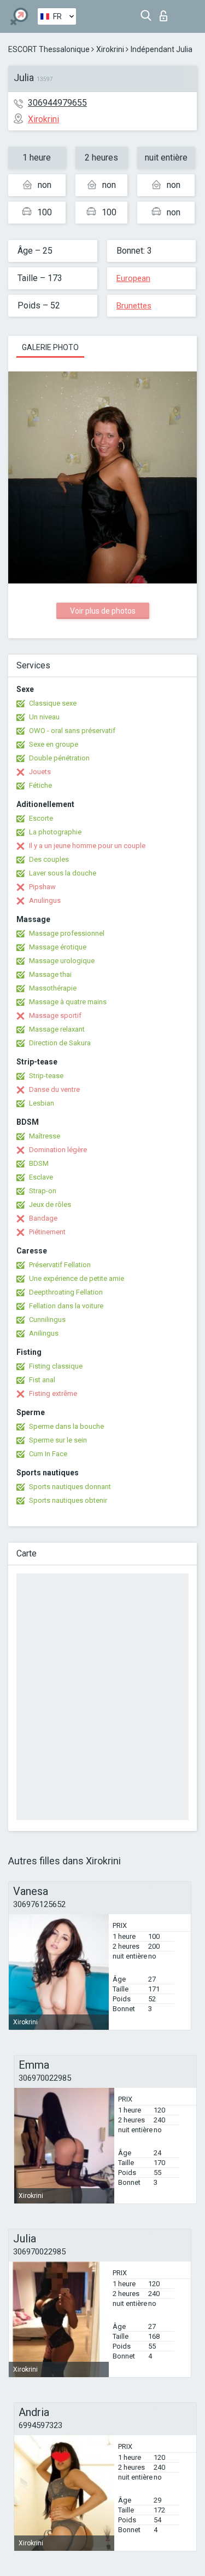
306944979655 (57, 103)
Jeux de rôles (50, 1204)
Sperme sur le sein (58, 1440)
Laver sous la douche (63, 873)
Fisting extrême (53, 1393)
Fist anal (42, 1380)
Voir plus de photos (103, 611)
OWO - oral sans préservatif (72, 731)
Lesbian (42, 1103)
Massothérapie (53, 988)
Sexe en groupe (54, 744)
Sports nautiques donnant (70, 1487)
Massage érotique (58, 947)
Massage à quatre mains (68, 1002)
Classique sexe (53, 703)
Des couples (49, 859)
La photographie (55, 832)
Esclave (41, 1177)
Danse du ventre (54, 1089)
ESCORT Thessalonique (49, 49)
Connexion (166, 13)
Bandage (43, 1218)
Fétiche (40, 785)
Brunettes (134, 306)
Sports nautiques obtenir (68, 1500)
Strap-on (43, 1191)
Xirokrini (110, 49)
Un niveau (44, 717)
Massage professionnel (67, 933)
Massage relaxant (57, 1029)
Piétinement (47, 1232)
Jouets (40, 772)
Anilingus (44, 1333)
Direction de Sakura (60, 1043)
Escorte (41, 818)
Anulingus (45, 900)
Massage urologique (62, 961)
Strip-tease (46, 1076)
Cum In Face (48, 1454)
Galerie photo (50, 347)
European (133, 278)
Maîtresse (45, 1136)
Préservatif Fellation (60, 1265)
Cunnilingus (47, 1320)
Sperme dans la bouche (66, 1426)
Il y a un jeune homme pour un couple (87, 846)
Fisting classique (56, 1366)
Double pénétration (59, 758)
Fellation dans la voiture (66, 1306)
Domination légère (58, 1150)
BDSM (39, 1163)
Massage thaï (50, 974)
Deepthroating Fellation (66, 1292)
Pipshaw (42, 887)
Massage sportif (55, 1015)
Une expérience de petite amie (77, 1278)
